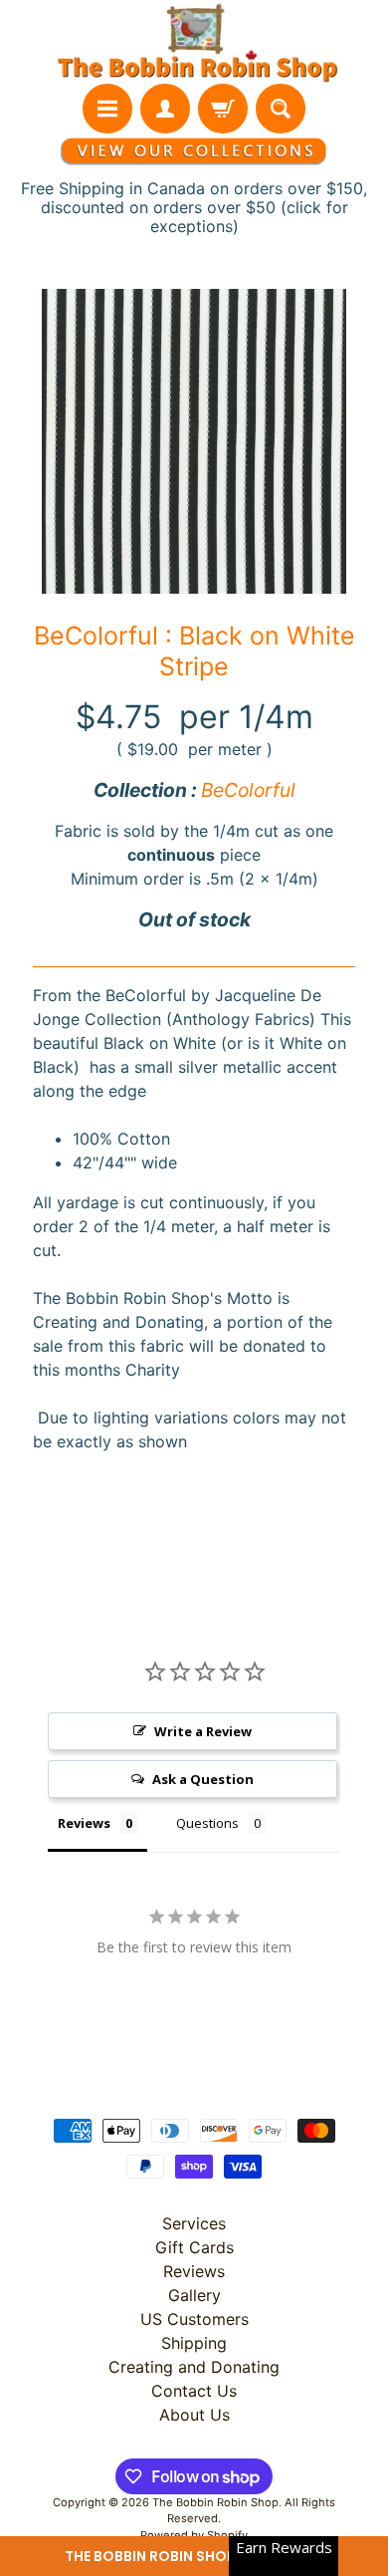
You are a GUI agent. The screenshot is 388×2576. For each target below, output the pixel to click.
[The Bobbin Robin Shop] (194, 42)
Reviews (194, 2271)
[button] (194, 2556)
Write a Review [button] (203, 1731)
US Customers (194, 2319)
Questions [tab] (207, 1823)
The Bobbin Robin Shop (215, 2502)
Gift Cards (194, 2247)
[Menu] (107, 109)
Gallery (194, 2295)
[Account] (165, 109)
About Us (194, 2415)
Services (194, 2223)
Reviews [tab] (84, 1823)
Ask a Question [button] (203, 1779)
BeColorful (248, 790)
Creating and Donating (194, 2367)
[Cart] (223, 109)
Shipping (194, 2343)
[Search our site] (281, 109)
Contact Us (194, 2391)
